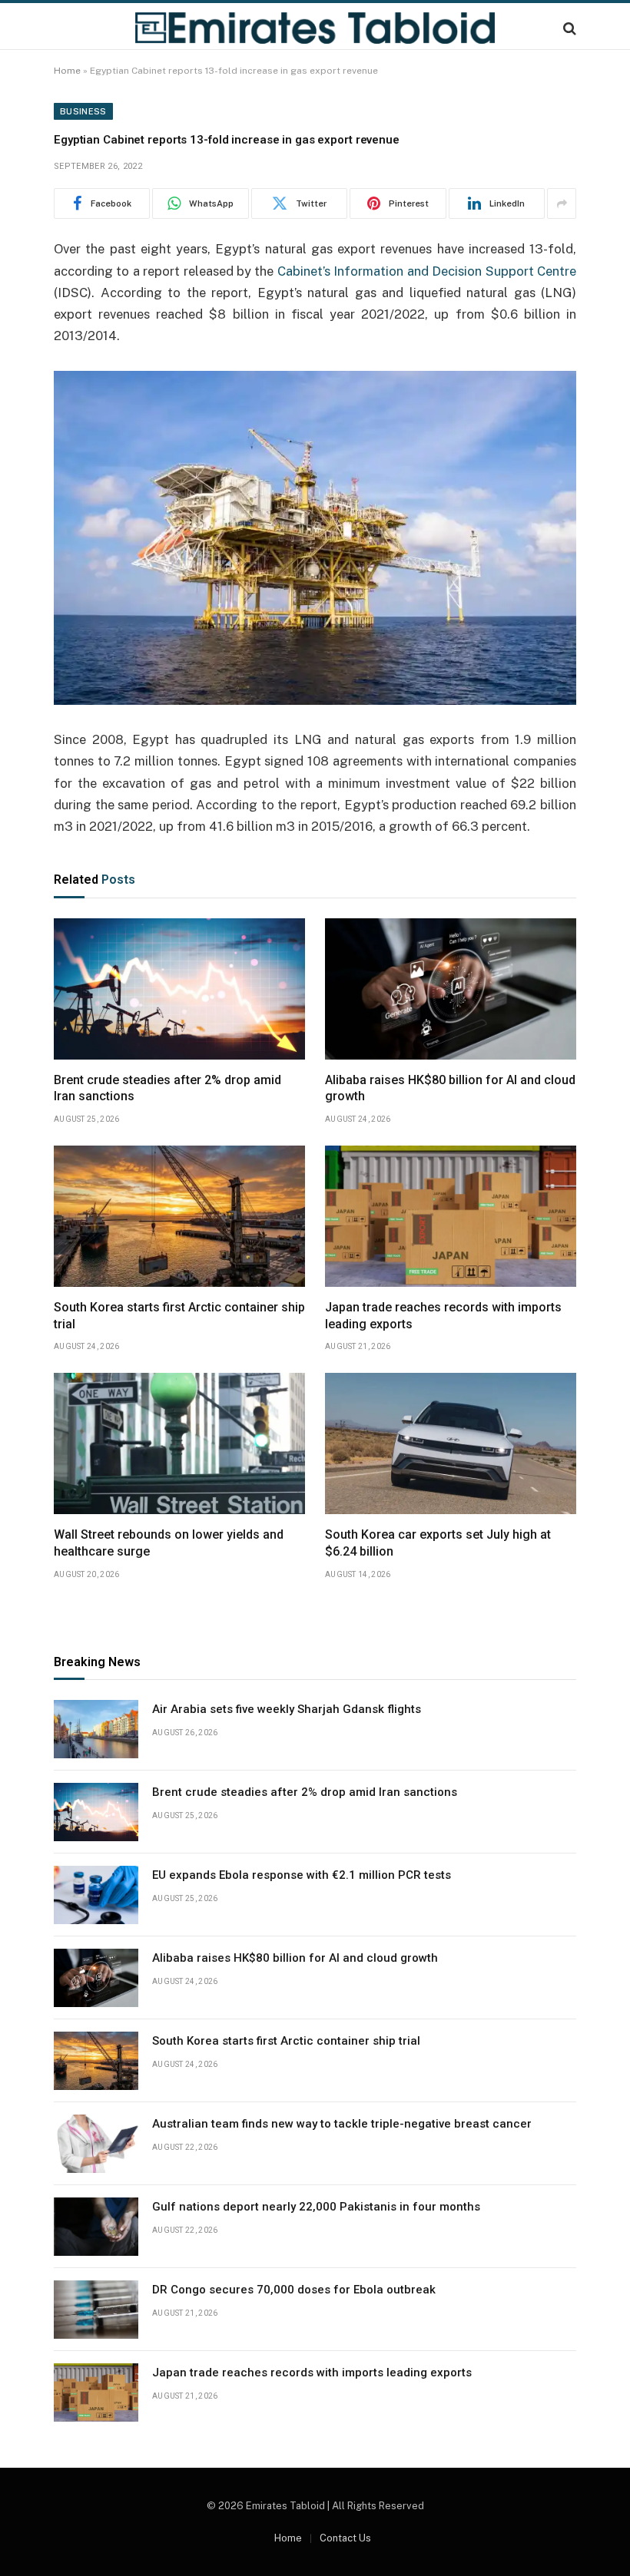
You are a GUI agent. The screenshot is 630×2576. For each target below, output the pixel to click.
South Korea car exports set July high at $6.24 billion (438, 1543)
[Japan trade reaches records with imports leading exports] (451, 1216)
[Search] (568, 28)
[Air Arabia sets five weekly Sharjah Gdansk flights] (96, 1729)
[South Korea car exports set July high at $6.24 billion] (451, 1443)
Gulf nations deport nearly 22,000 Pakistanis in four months (316, 2207)
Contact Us (345, 2538)
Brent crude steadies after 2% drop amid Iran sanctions (167, 1088)
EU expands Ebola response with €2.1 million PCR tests (302, 1875)
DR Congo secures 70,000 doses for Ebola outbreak (294, 2290)
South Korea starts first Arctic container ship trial (179, 1316)
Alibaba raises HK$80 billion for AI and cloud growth (450, 1088)
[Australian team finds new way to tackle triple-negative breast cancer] (96, 2144)
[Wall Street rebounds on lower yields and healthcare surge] (179, 1443)
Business (83, 111)
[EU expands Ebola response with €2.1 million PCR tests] (96, 1895)
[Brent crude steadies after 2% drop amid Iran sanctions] (179, 989)
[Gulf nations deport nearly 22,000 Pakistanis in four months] (96, 2227)
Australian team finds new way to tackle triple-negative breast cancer (342, 2124)
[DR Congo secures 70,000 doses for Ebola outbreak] (96, 2310)
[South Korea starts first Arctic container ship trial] (179, 1216)
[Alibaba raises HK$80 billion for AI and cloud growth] (451, 989)
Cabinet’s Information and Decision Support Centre (427, 271)
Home (67, 71)
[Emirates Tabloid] (315, 28)
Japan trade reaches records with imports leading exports (443, 1316)
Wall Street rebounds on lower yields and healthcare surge (169, 1543)
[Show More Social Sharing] (562, 203)
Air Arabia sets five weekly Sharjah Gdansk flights (287, 1709)
